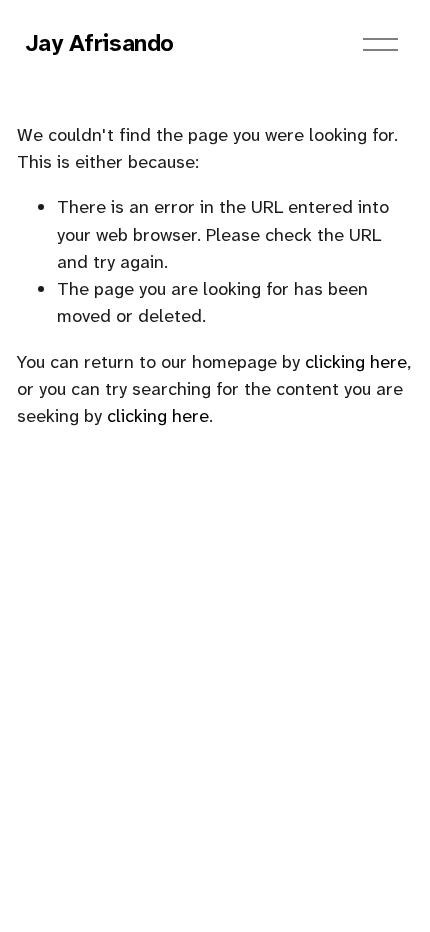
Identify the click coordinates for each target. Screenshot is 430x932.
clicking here (356, 362)
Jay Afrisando (100, 43)
